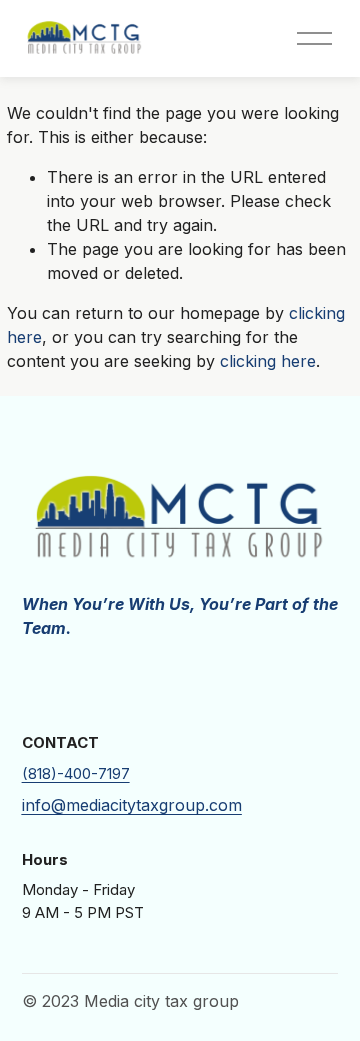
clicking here (268, 361)
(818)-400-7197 (76, 774)
